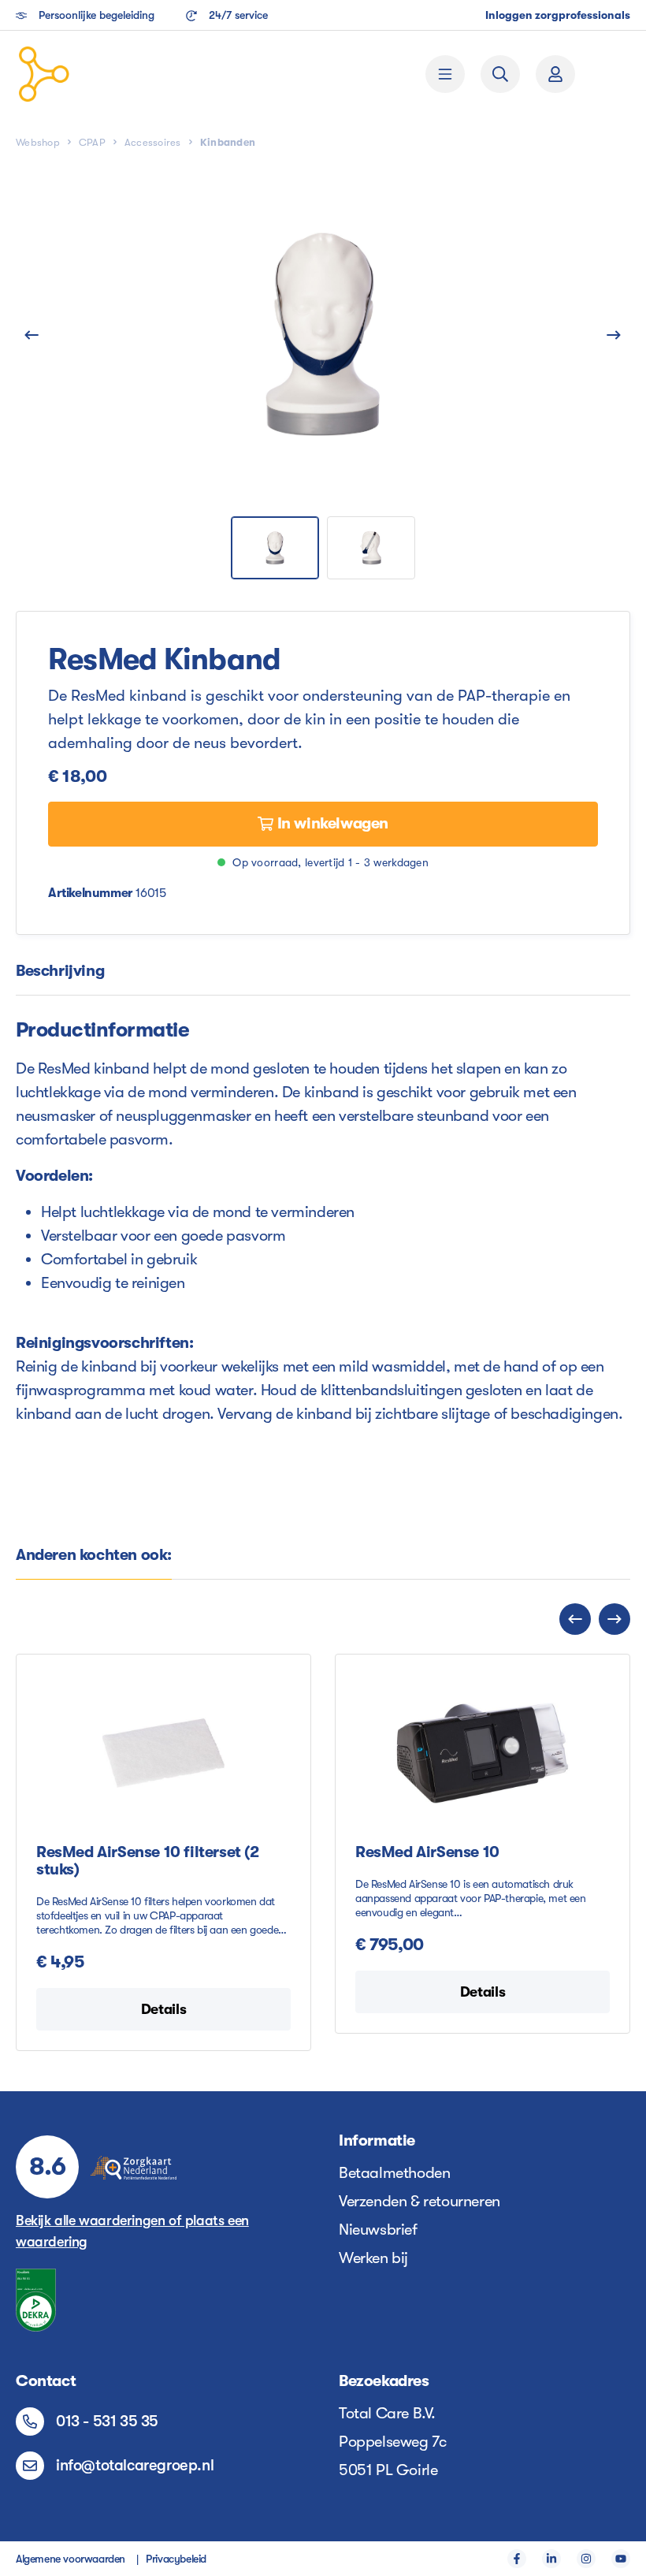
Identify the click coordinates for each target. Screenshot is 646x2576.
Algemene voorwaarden (71, 2559)
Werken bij (373, 2258)
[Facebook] (517, 2559)
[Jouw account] (555, 74)
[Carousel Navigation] (323, 1619)
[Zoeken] (500, 74)
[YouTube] (621, 2559)
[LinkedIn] (551, 2559)
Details (163, 2009)
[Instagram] (586, 2559)
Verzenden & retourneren (420, 2201)
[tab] (60, 972)
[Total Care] (135, 74)
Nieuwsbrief (378, 2230)
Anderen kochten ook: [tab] (94, 1555)
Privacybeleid (176, 2559)
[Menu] (445, 74)
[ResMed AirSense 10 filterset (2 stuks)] (163, 1753)
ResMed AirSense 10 (427, 1852)
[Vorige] (32, 334)
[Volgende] (614, 334)
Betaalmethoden (394, 2173)
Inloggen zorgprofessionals (558, 15)
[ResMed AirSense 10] (483, 1753)
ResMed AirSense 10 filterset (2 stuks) (148, 1861)
